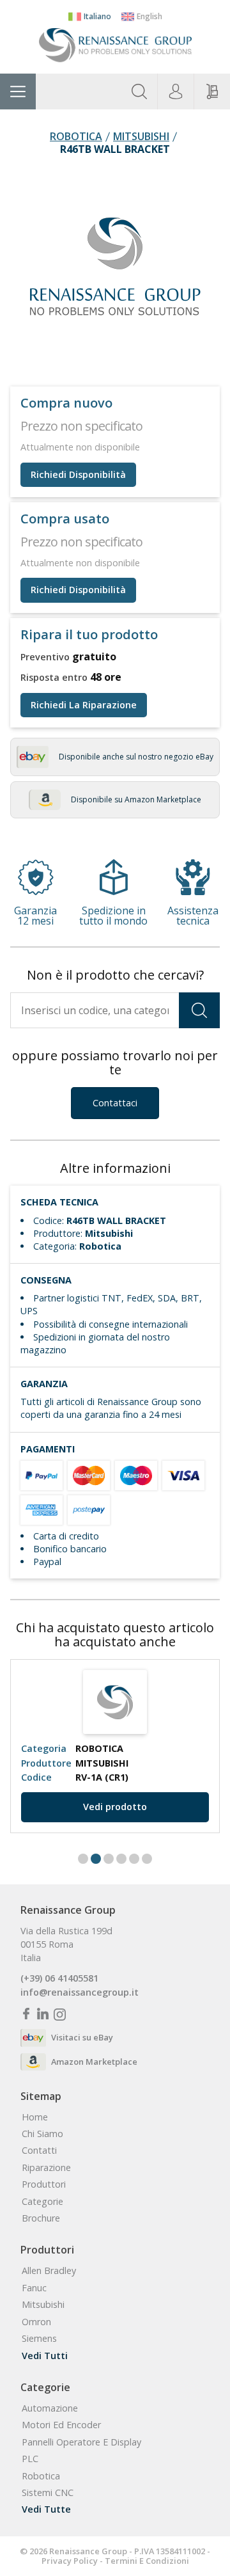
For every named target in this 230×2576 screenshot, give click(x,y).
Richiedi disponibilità (78, 474)
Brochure (41, 2218)
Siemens (39, 2339)
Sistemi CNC (48, 2493)
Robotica (76, 137)
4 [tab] (121, 1859)
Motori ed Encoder (61, 2425)
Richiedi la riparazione (84, 705)
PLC (30, 2459)
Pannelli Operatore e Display (81, 2442)
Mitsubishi (141, 137)
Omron (36, 2322)
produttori (44, 2184)
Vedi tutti (45, 2356)
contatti (39, 2151)
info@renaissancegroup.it (80, 1992)
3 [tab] (109, 1859)
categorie (42, 2202)
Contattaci (115, 1103)
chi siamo (42, 2134)
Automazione (50, 2408)
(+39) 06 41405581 (59, 1978)
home (35, 2117)
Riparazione (46, 2168)
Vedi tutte (46, 2509)
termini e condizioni (147, 2561)
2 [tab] (96, 1859)
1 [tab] (83, 1859)
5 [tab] (134, 1859)
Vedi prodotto (115, 1807)
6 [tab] (147, 1859)
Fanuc (34, 2288)
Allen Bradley (49, 2271)
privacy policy (70, 2561)
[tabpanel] (115, 1746)
